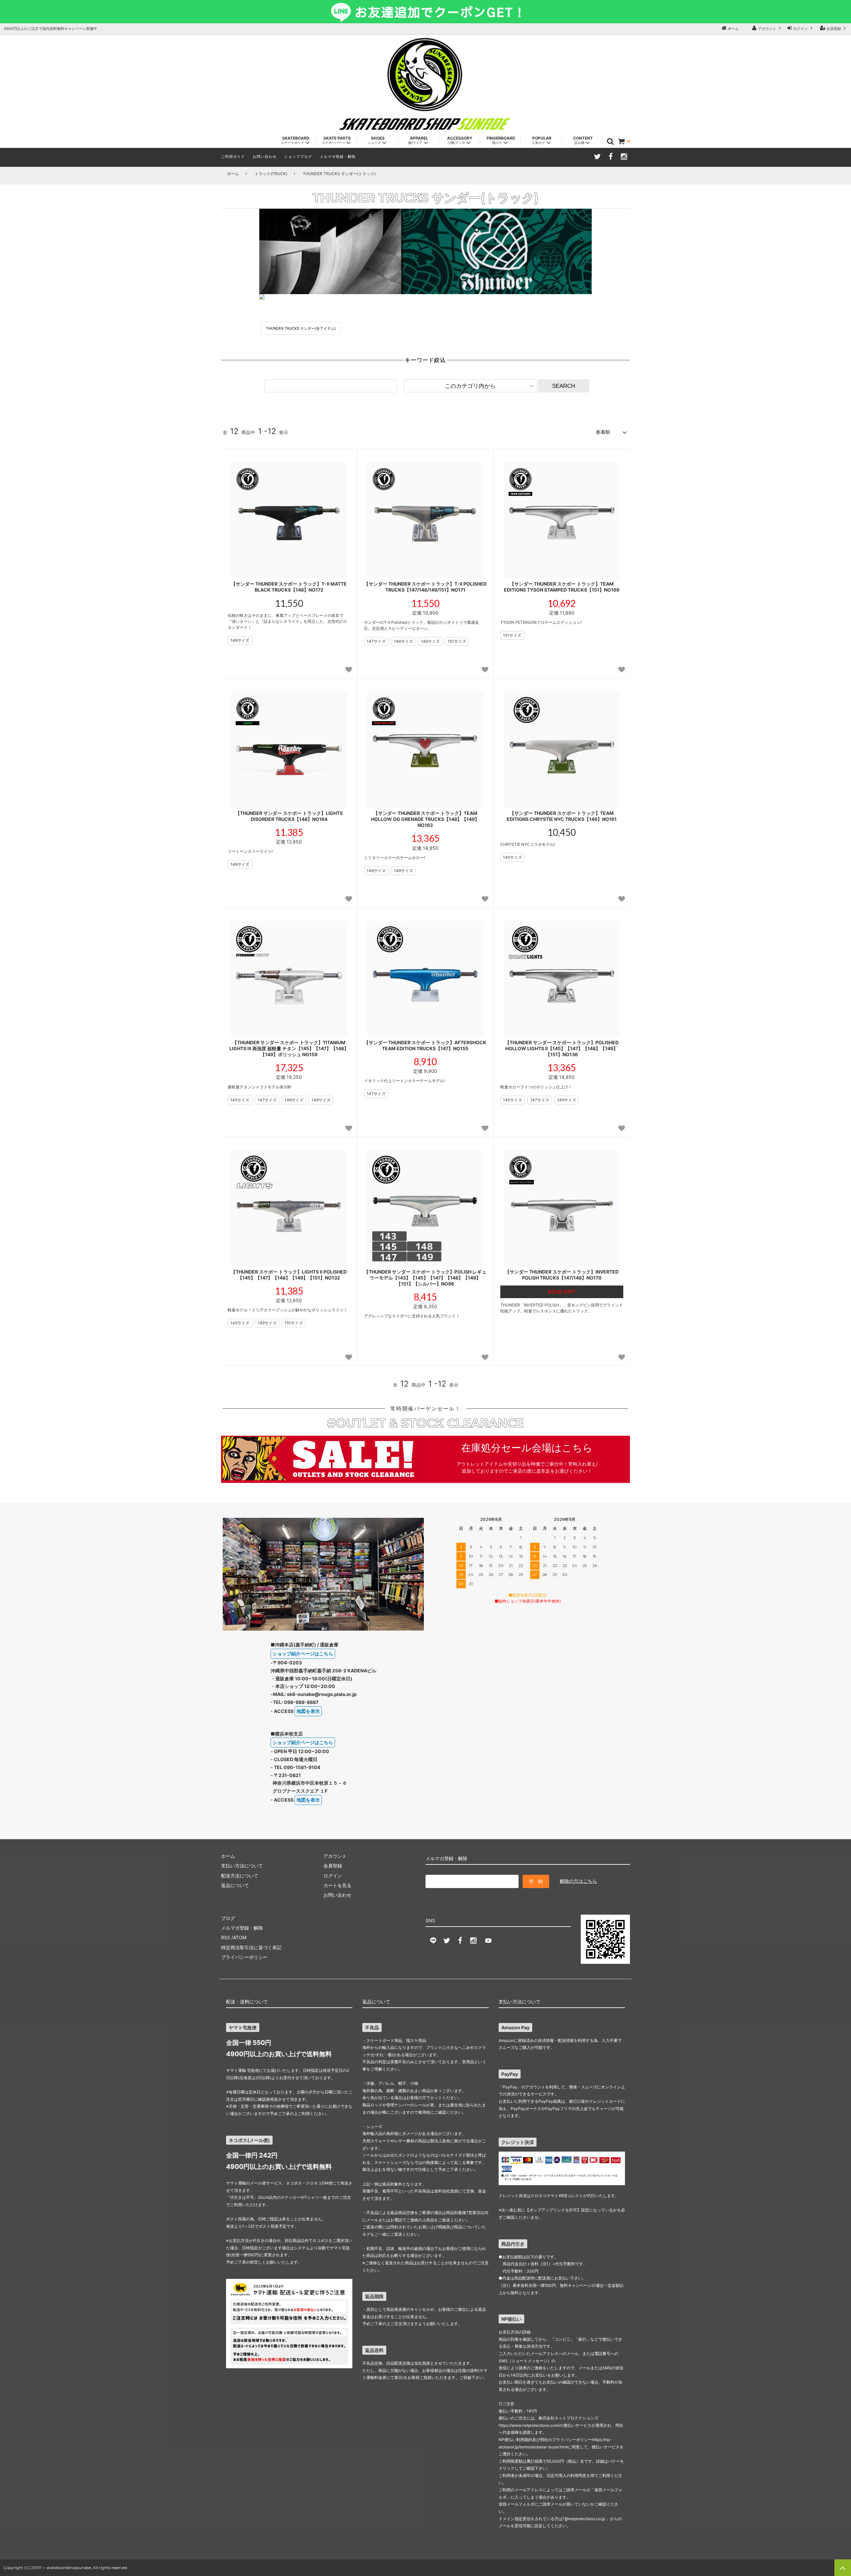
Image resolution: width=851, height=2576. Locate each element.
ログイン (800, 29)
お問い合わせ (265, 157)
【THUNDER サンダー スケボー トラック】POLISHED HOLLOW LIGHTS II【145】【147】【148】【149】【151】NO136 (562, 1048)
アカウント (767, 29)
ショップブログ (298, 157)
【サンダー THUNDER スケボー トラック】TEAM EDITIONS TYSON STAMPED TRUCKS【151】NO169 (562, 587)
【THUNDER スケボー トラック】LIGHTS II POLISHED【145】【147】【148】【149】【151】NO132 (289, 1275)
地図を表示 (308, 1711)
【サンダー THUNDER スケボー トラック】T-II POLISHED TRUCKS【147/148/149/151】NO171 (425, 587)
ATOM (240, 1937)
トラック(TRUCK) (271, 174)
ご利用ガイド (233, 157)
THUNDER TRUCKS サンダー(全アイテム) (301, 328)
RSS (226, 1937)
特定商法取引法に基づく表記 (251, 1947)
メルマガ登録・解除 (338, 157)
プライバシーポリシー (244, 1957)
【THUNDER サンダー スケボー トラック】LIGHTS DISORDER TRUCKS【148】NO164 (289, 816)
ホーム (733, 29)
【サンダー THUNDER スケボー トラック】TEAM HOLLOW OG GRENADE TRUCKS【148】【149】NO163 (425, 819)
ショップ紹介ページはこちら (303, 1654)
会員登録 (834, 29)
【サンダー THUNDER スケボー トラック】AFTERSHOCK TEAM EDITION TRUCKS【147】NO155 (425, 1045)
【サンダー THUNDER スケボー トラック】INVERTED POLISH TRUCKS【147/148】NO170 (562, 1275)
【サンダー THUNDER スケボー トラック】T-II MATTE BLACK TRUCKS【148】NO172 (289, 587)
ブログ (228, 1918)
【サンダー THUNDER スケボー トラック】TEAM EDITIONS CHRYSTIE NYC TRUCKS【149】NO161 (562, 816)
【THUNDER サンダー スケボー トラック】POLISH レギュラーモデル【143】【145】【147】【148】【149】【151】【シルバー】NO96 (425, 1278)
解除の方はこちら (578, 1881)
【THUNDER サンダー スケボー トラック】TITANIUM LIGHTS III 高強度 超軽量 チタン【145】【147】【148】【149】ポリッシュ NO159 (289, 1048)
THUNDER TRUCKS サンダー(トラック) (339, 174)
